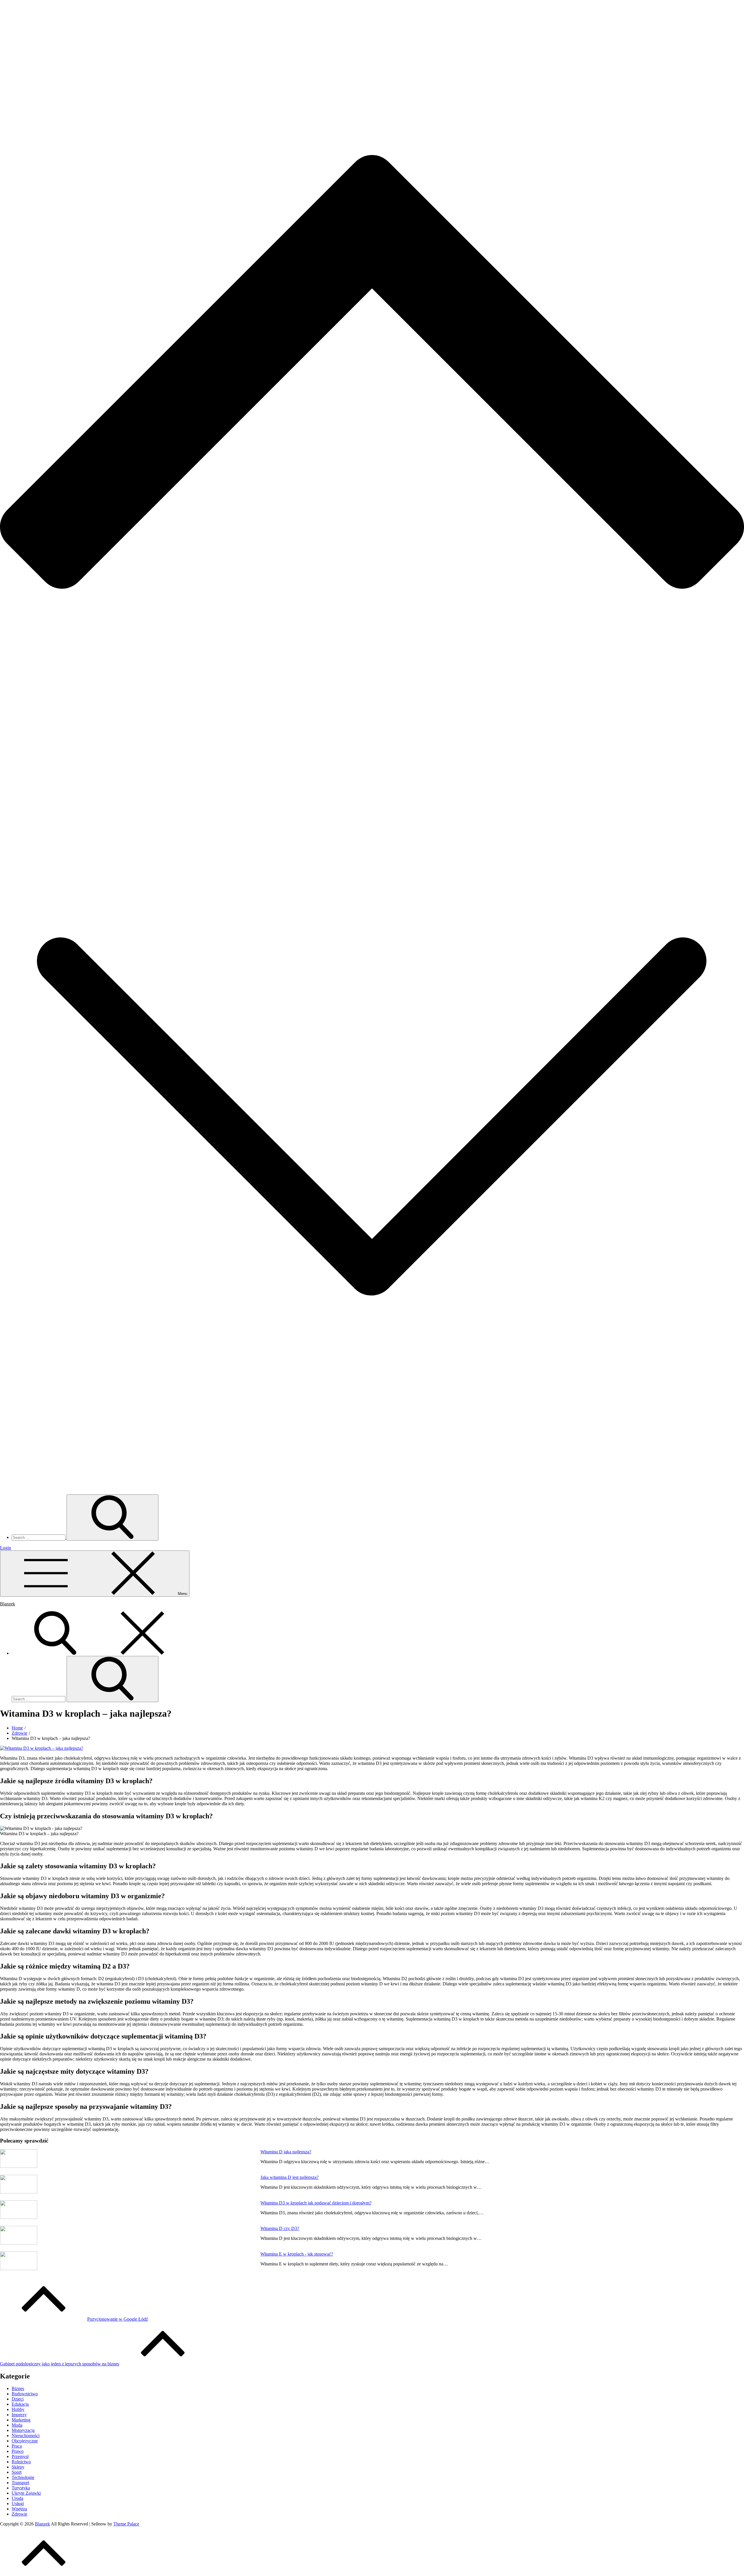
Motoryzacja (23, 2430)
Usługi (18, 2504)
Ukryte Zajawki (26, 2493)
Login (6, 1548)
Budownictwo (25, 2394)
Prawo (18, 2451)
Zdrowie (19, 2514)
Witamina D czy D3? (280, 2228)
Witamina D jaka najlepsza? (286, 2152)
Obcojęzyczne (25, 2441)
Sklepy (18, 2467)
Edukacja (20, 2404)
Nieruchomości (26, 2436)
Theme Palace (126, 2524)
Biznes (18, 2388)
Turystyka (21, 2488)
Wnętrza (19, 2509)
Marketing (21, 2420)
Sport (17, 2472)
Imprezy (19, 2415)
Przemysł (20, 2456)
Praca (17, 2446)
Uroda (17, 2498)
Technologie (23, 2477)
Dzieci (18, 2399)
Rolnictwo (21, 2462)
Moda (17, 2425)
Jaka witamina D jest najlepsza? (289, 2177)
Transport (20, 2483)
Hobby (18, 2409)
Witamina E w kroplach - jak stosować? (297, 2254)
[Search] (99, 1653)
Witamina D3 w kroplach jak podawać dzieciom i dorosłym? (316, 2203)
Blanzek (8, 1604)
